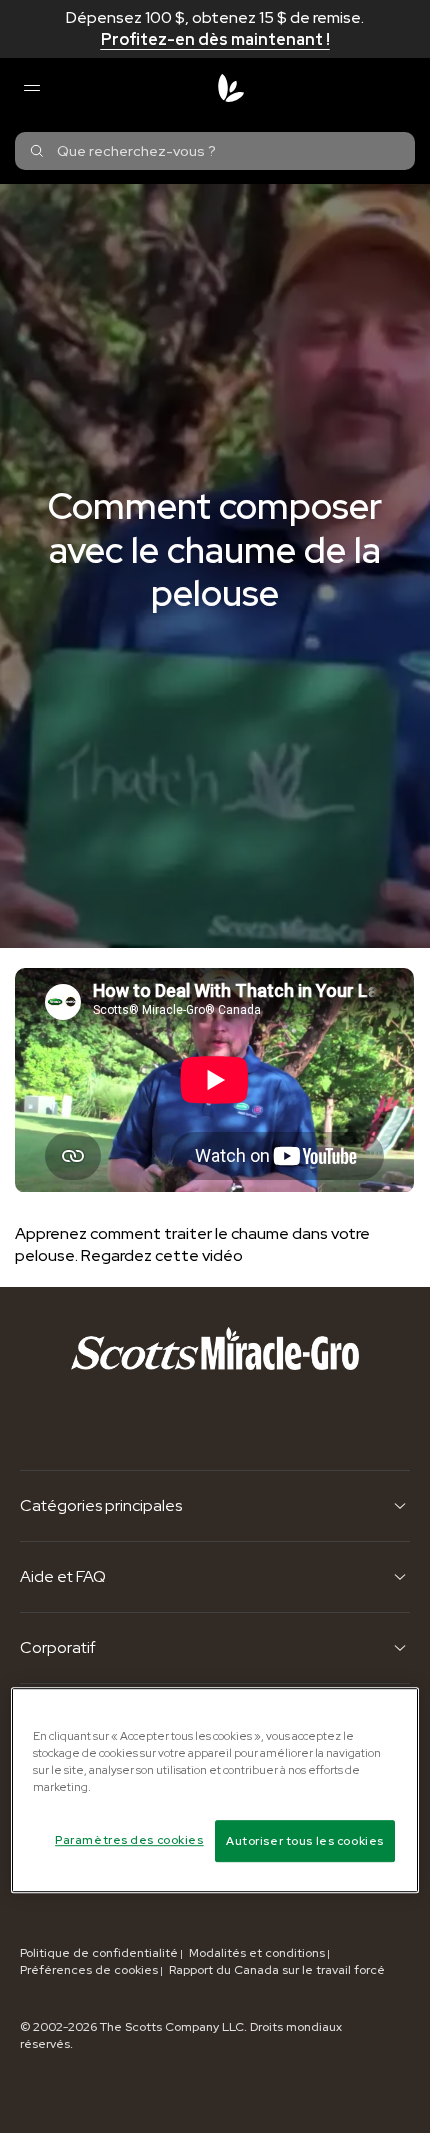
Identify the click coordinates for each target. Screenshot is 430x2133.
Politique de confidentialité (99, 1953)
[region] (215, 1790)
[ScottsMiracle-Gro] (231, 88)
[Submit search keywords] (37, 151)
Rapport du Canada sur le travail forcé (277, 1970)
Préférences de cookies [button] (89, 1970)
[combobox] (215, 151)
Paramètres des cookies (129, 1839)
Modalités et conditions (257, 1953)
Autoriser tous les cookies (305, 1840)
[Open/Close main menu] (31, 88)
